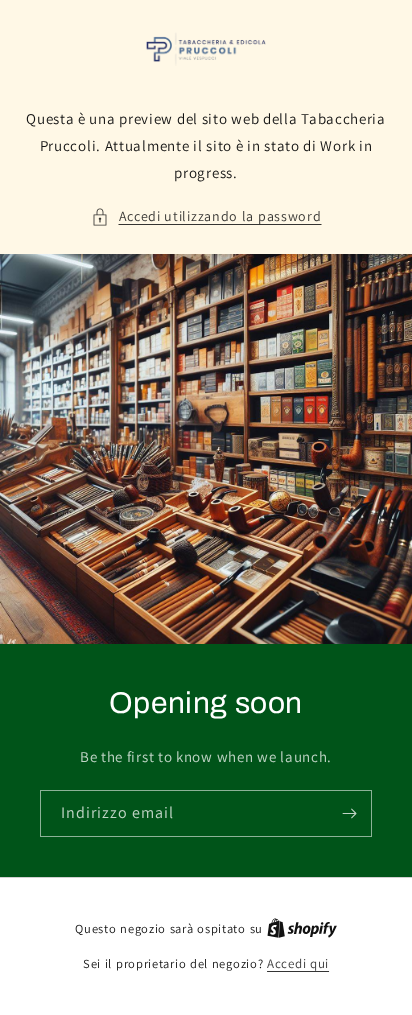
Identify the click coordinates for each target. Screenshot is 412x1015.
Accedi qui (298, 963)
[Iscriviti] (349, 813)
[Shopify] (302, 928)
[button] (206, 216)
